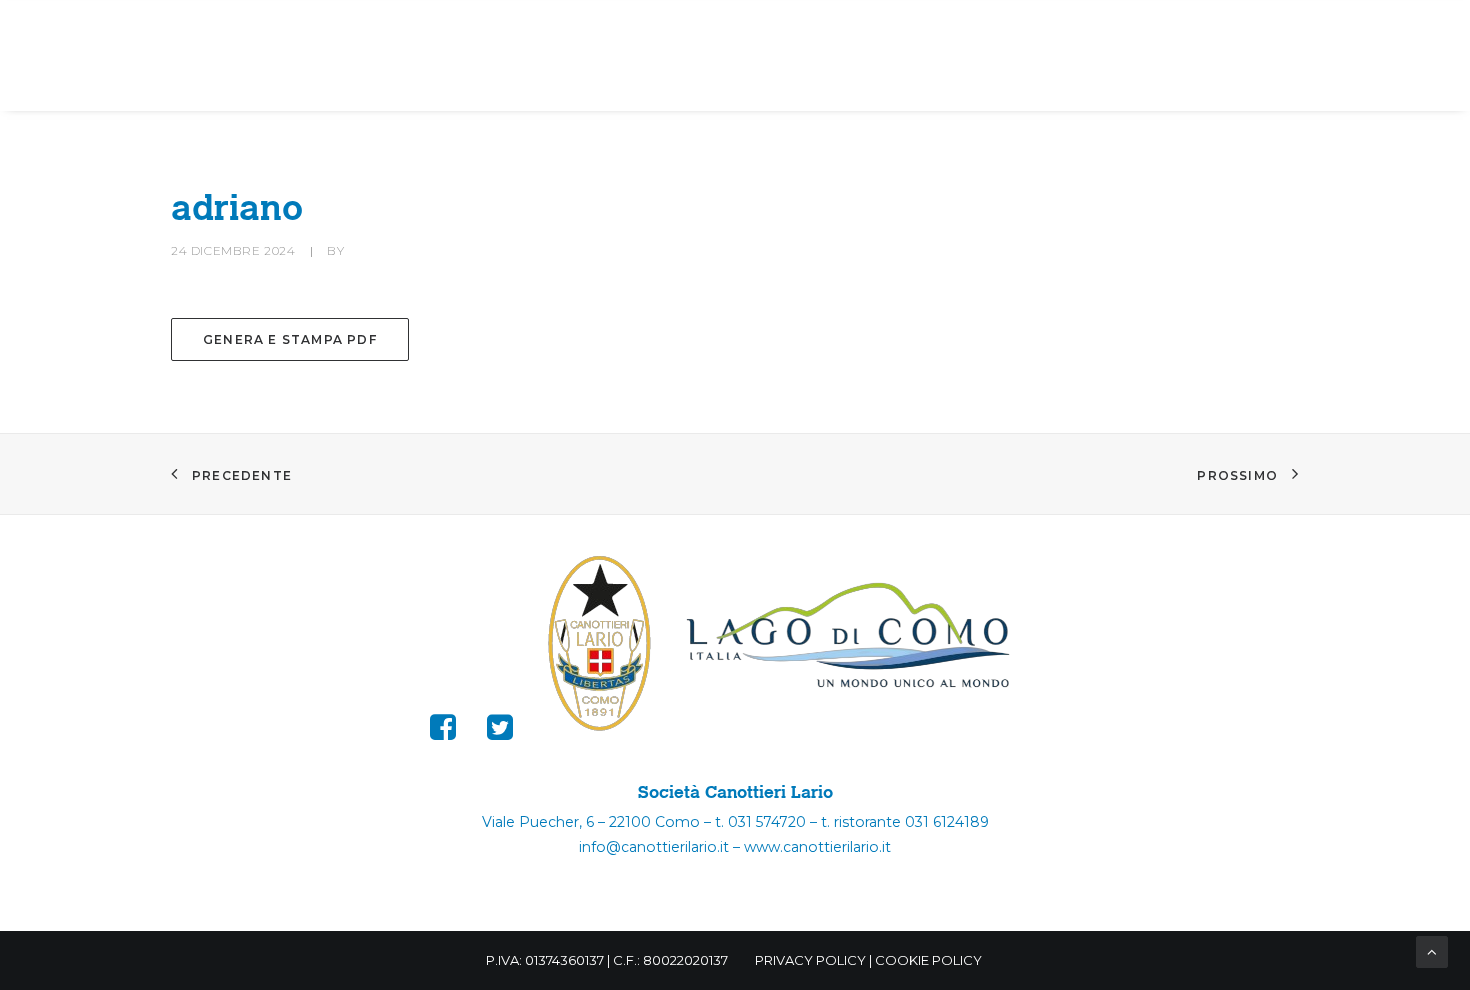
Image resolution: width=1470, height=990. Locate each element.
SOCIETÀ (167, 30)
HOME (71, 30)
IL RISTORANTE (1099, 30)
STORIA (613, 30)
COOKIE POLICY (928, 960)
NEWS (954, 30)
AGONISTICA (473, 30)
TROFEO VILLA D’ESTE (797, 30)
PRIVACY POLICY (810, 960)
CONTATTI (1264, 30)
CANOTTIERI (312, 30)
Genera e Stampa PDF (290, 339)
